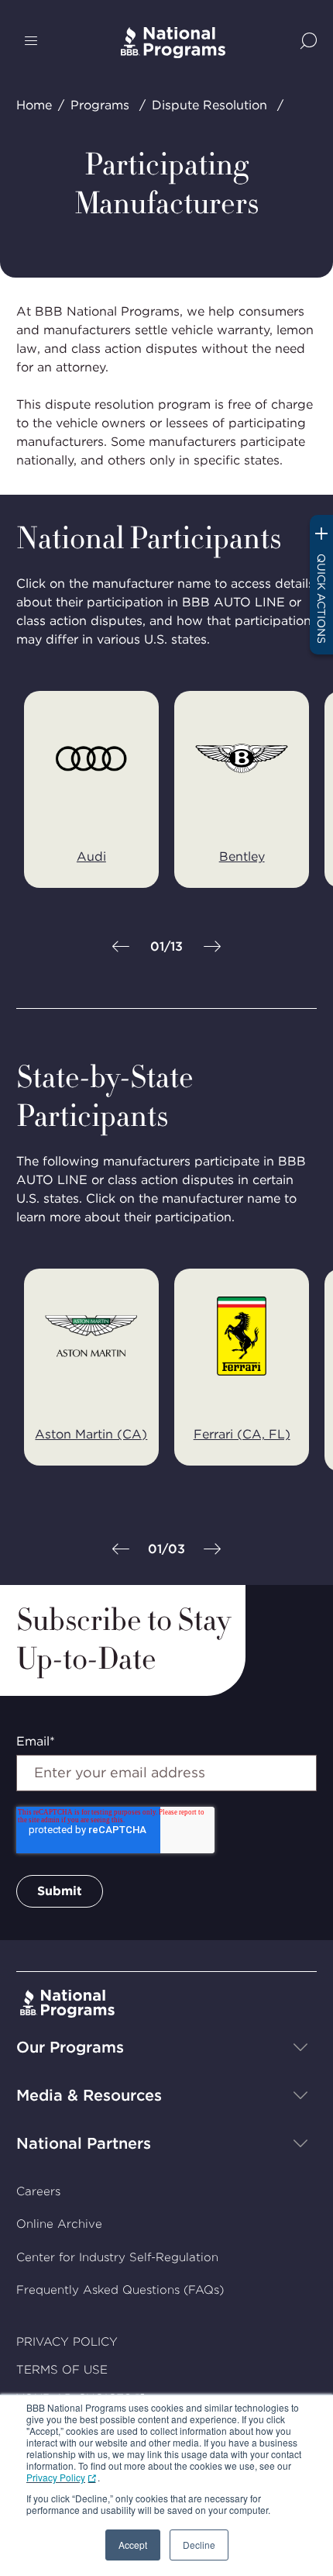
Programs (100, 105)
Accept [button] (133, 2545)
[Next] (212, 948)
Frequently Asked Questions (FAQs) (120, 2290)
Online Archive (59, 2224)
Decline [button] (199, 2545)
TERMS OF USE (62, 2370)
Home (34, 105)
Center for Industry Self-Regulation (117, 2257)
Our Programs (70, 2047)
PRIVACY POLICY (67, 2342)
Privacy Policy (56, 2477)
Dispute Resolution (209, 105)
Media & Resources (89, 2095)
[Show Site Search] (309, 42)
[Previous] (121, 948)
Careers (38, 2191)
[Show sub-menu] (300, 2047)
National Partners (84, 2143)
